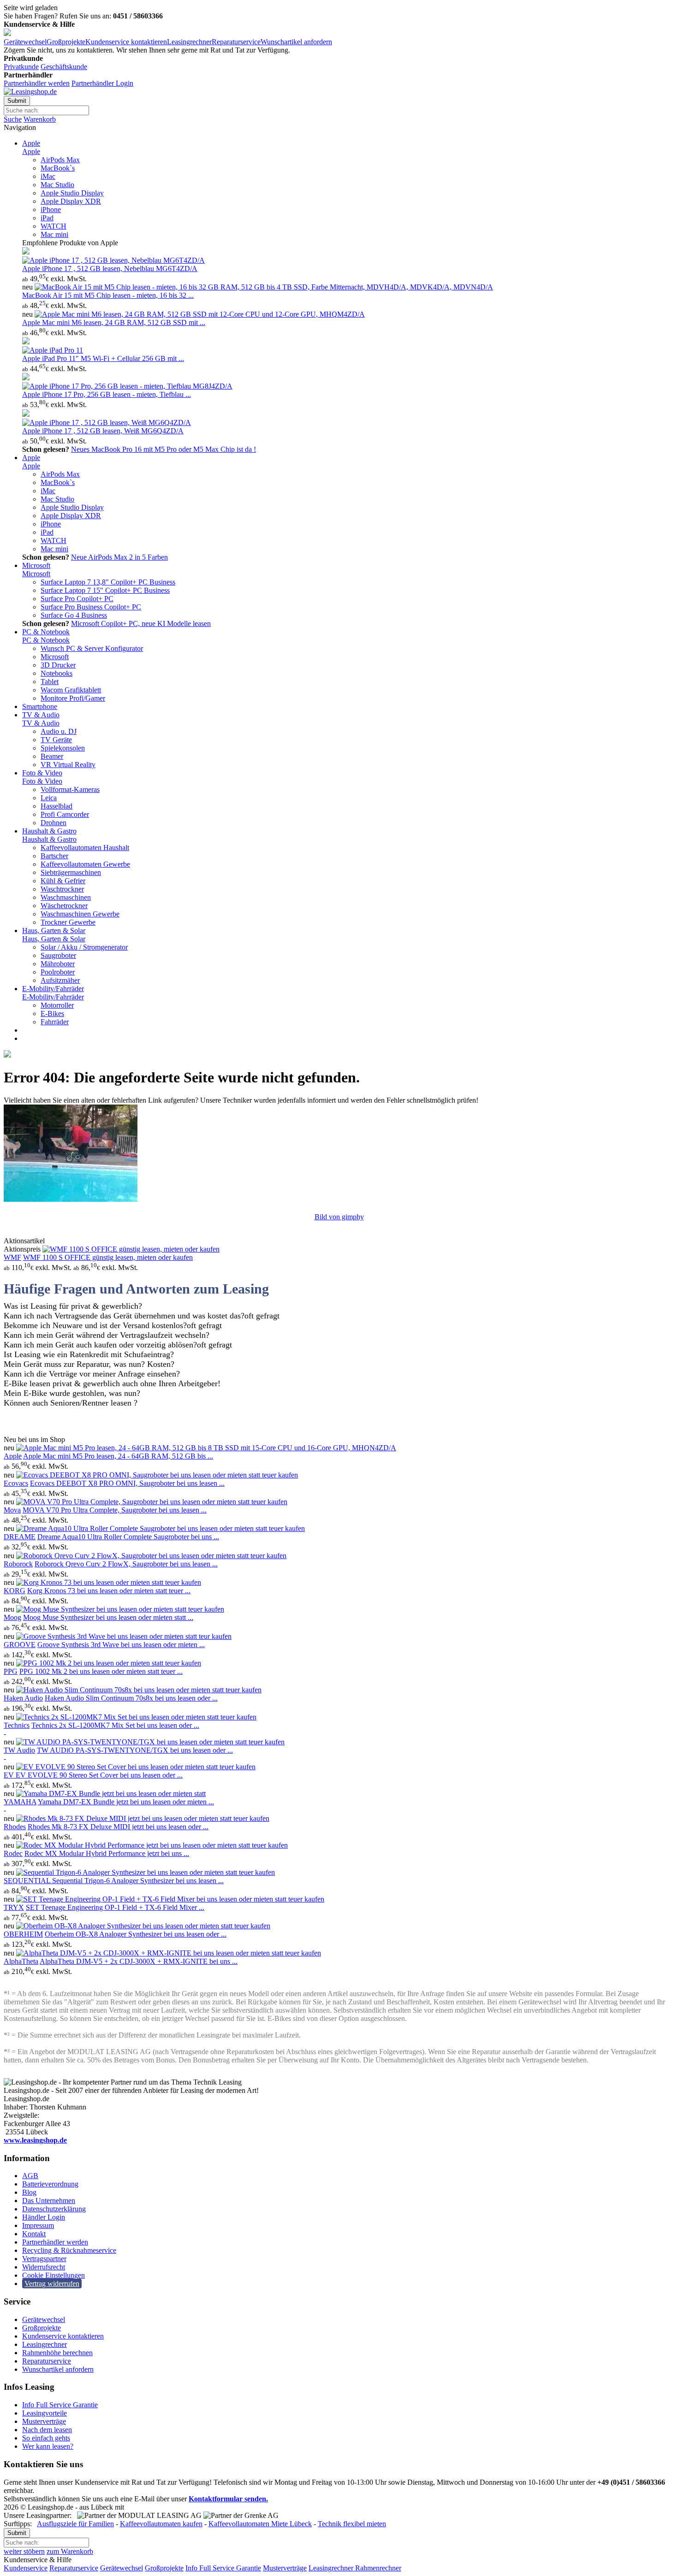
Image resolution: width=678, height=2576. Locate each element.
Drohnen (54, 823)
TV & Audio (41, 715)
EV (10, 1775)
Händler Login (44, 2217)
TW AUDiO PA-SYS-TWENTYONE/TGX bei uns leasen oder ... (135, 1750)
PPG (11, 1671)
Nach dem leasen (47, 2430)
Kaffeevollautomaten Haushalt (85, 848)
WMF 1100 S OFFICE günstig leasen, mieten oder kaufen (108, 1257)
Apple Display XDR (71, 201)
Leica (49, 798)
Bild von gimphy (339, 1217)
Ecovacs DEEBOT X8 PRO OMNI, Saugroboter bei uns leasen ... (127, 1483)
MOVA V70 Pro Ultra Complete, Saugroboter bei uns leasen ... (115, 1510)
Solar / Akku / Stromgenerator (84, 947)
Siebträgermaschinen (71, 872)
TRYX (14, 1907)
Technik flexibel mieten (352, 2524)
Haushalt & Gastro (49, 831)
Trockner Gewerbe (68, 922)
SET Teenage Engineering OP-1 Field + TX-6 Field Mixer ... (115, 1907)
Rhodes (15, 1827)
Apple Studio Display (72, 193)
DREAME (20, 1537)
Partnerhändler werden (37, 83)
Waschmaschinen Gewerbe (80, 914)
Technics (17, 1725)
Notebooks (56, 673)
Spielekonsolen (63, 748)
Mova (12, 1510)
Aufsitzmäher (60, 980)
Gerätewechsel (25, 42)
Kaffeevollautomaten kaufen (161, 2524)
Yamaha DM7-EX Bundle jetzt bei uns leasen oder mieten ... (126, 1802)
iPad (47, 218)
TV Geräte (56, 740)
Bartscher (54, 856)
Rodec (13, 1853)
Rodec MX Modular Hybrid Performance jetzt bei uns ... (107, 1853)
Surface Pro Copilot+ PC (77, 599)
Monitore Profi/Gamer (73, 698)
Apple (31, 143)
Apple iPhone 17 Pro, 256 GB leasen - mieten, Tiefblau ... (107, 394)
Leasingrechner (189, 42)
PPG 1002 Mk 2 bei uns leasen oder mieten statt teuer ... (101, 1671)
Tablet (50, 682)
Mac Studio (57, 185)
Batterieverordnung (50, 2184)
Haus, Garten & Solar (54, 931)
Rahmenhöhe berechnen (57, 2353)
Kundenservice (26, 2568)
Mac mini (54, 234)
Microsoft (36, 565)
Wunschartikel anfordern (296, 42)
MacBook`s (58, 168)
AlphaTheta (21, 1961)
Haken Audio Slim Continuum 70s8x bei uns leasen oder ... (131, 1698)
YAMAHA (20, 1802)
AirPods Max (60, 160)
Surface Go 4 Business (74, 615)
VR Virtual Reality (68, 765)
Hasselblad (56, 806)
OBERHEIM (23, 1934)
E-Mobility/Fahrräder (53, 989)
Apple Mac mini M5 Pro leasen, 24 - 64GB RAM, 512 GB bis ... (118, 1456)
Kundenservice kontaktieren (126, 42)
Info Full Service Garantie (60, 2405)
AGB (30, 2176)
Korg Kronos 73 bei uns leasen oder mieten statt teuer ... (109, 1591)
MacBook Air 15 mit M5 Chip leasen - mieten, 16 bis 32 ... (108, 295)
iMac (48, 176)
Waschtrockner (62, 889)
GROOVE (20, 1645)
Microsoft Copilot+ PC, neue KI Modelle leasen (141, 623)
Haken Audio (23, 1698)
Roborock (18, 1564)
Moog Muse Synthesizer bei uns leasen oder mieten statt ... (108, 1617)
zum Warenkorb (70, 2551)
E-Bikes (52, 1013)
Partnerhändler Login (102, 83)
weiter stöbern (24, 2551)
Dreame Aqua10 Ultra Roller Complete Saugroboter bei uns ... (128, 1537)
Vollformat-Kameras (70, 789)
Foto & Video (42, 773)
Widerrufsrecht (44, 2267)
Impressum (38, 2225)
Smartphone (40, 706)
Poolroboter (58, 972)
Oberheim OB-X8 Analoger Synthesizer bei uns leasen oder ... (136, 1934)
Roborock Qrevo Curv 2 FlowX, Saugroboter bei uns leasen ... (126, 1564)
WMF (12, 1257)
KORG (15, 1591)
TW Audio (19, 1750)
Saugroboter (58, 955)
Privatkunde (21, 67)
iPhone (51, 210)
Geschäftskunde (64, 67)
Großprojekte (66, 42)
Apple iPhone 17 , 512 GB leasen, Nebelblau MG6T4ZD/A (110, 269)
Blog (29, 2192)
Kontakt (34, 2234)
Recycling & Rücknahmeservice (69, 2250)
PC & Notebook (46, 632)
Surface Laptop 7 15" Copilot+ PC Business (105, 590)
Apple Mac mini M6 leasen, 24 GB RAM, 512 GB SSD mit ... (114, 322)
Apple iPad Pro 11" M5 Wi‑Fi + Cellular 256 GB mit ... (103, 358)
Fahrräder (55, 1022)
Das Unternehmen (49, 2201)
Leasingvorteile (45, 2413)
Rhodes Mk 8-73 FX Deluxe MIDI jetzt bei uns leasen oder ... (118, 1827)
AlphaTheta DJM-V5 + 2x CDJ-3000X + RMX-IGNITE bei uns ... (139, 1961)
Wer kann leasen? (48, 2446)
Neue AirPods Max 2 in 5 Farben (119, 557)
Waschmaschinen (66, 897)
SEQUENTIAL (28, 1881)
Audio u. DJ (59, 731)
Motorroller (57, 1005)
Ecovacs (16, 1483)
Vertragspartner (44, 2259)
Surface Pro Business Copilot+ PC (91, 607)
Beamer (52, 756)
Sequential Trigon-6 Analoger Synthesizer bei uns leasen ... (138, 1881)
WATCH (54, 226)
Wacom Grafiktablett (71, 690)
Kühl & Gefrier (63, 881)
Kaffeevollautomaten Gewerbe (85, 864)
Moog (12, 1617)
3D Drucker (58, 665)
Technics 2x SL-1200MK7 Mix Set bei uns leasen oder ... (115, 1725)
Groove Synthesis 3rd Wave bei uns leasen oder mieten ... (121, 1645)
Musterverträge (44, 2421)
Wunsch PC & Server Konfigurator (92, 648)
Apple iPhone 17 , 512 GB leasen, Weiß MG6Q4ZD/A (103, 431)
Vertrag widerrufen (52, 2284)
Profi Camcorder (65, 814)
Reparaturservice (236, 42)
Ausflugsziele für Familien (75, 2524)
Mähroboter (58, 964)
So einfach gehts (46, 2438)
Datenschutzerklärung (54, 2209)
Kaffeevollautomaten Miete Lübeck (260, 2524)
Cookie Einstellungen (54, 2275)
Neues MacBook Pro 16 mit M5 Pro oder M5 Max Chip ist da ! (164, 449)
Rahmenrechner (377, 2568)
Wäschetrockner (64, 906)
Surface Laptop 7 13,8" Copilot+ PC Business (108, 582)
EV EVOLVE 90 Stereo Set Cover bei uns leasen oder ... (99, 1775)
